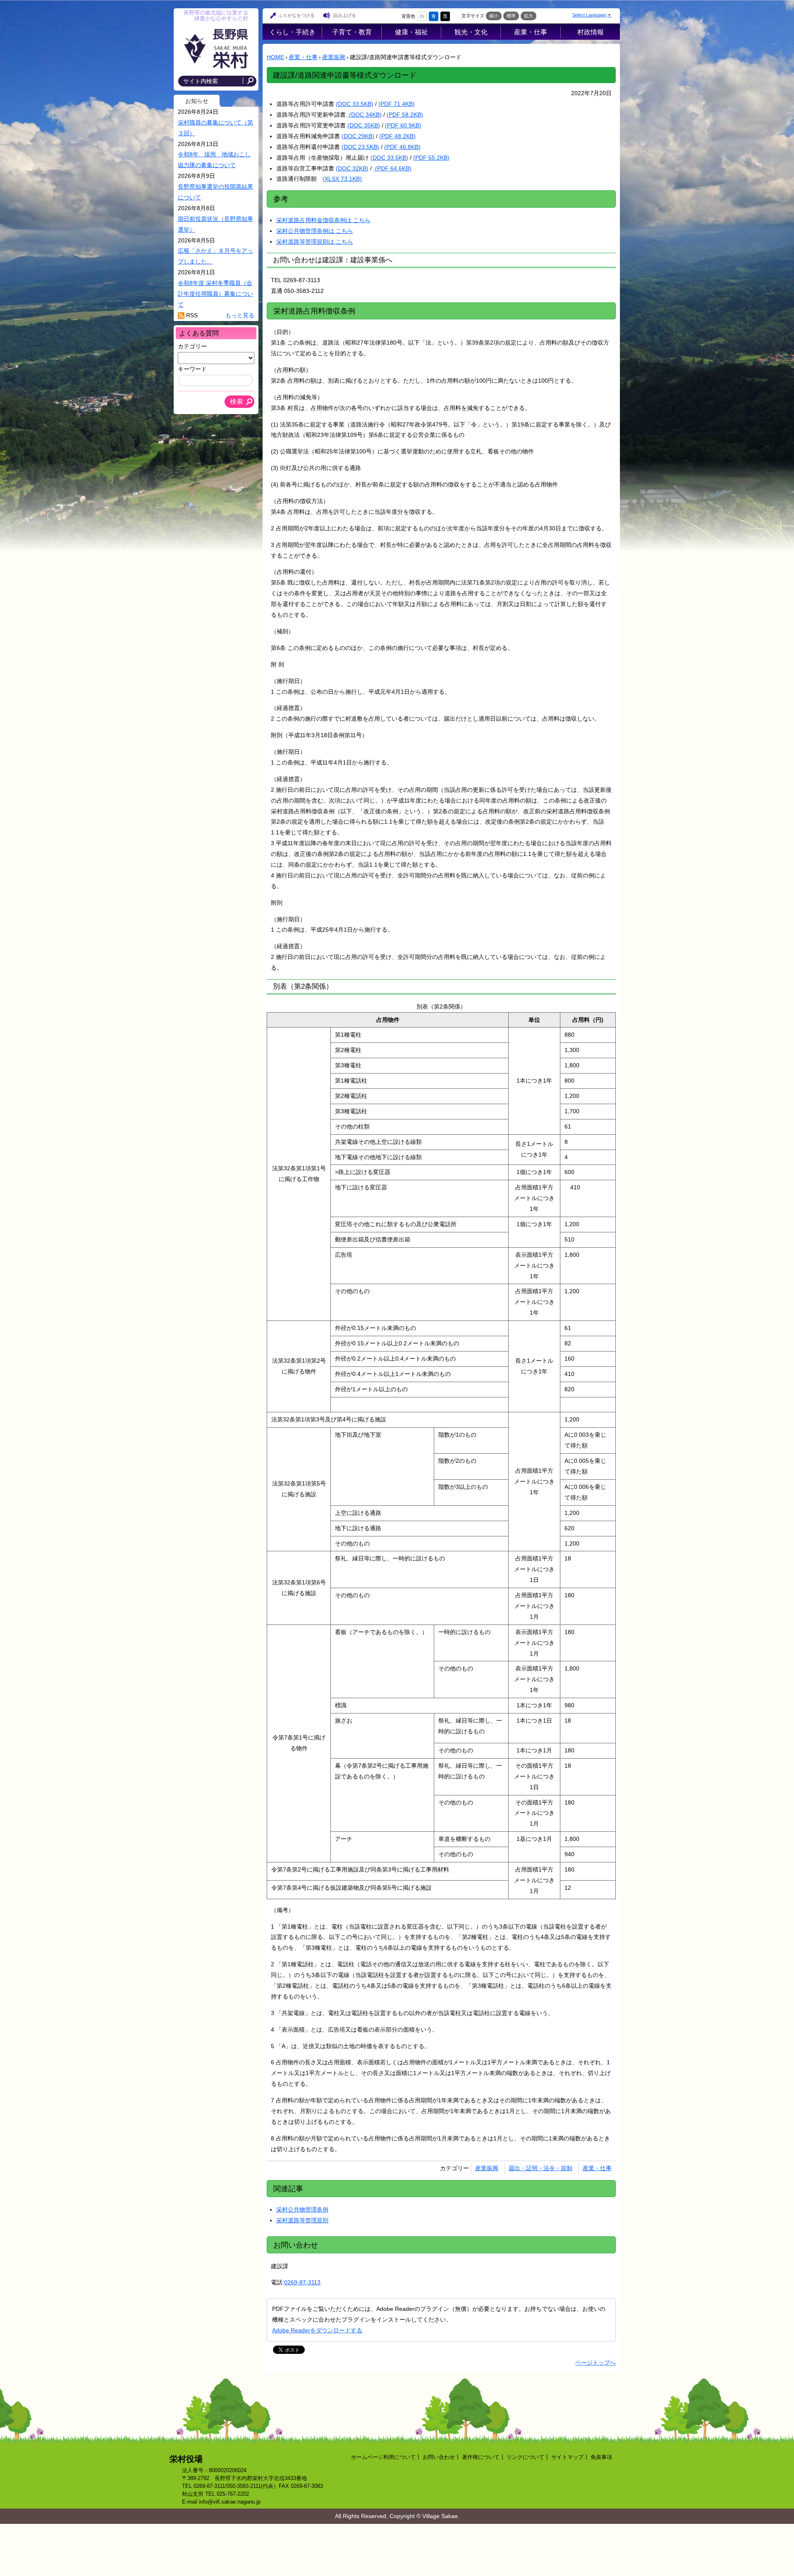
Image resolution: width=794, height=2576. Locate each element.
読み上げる (345, 15)
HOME (275, 57)
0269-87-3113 (302, 2282)
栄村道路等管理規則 (302, 2220)
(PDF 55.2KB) (431, 158)
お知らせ (197, 101)
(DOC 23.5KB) (360, 147)
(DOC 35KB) (364, 125)
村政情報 (591, 32)
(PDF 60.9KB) (403, 125)
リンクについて (525, 2457)
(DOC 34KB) (365, 115)
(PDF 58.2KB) (405, 115)
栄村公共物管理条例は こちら (315, 231)
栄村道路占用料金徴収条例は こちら (323, 220)
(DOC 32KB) (352, 168)
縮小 (494, 16)
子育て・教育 (352, 32)
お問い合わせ (439, 2457)
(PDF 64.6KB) (392, 168)
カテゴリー (192, 346)
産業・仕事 (531, 32)
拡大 (529, 16)
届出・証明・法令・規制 (540, 2168)
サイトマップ (567, 2457)
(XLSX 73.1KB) (342, 179)
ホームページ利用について (383, 2457)
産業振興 (334, 57)
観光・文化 (471, 32)
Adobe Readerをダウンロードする (317, 2330)
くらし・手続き (292, 32)
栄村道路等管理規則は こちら (315, 242)
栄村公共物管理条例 (302, 2209)
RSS (192, 315)
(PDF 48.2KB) (397, 136)
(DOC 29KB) (358, 136)
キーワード (192, 369)
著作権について (481, 2457)
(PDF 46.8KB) (402, 147)
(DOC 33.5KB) (355, 104)
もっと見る (240, 315)
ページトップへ (595, 2363)
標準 (511, 16)
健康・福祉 (411, 32)
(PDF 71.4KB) (397, 104)
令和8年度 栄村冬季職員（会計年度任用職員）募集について (215, 294)
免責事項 (601, 2457)
